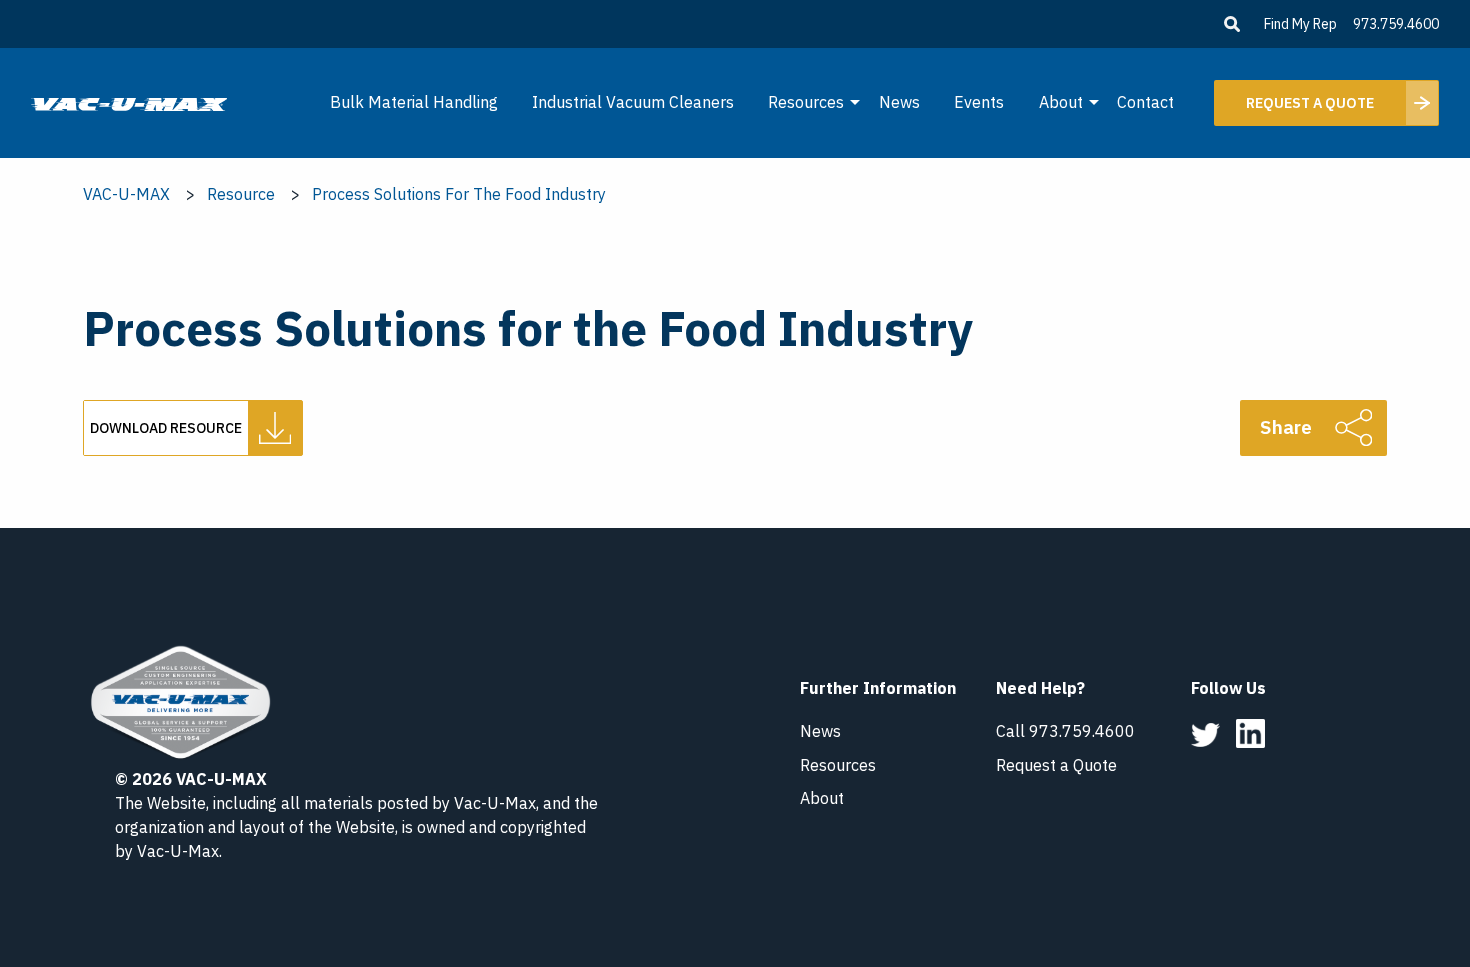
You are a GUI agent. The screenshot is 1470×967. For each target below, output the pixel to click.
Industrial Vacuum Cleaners (633, 102)
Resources (806, 102)
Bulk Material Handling (414, 102)
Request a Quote (1056, 765)
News (899, 102)
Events (979, 102)
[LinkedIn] (1250, 732)
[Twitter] (1205, 733)
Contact (1145, 102)
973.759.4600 (1396, 24)
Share (1286, 427)
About (1061, 102)
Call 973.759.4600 (1065, 731)
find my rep (1300, 24)
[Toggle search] (1232, 24)
